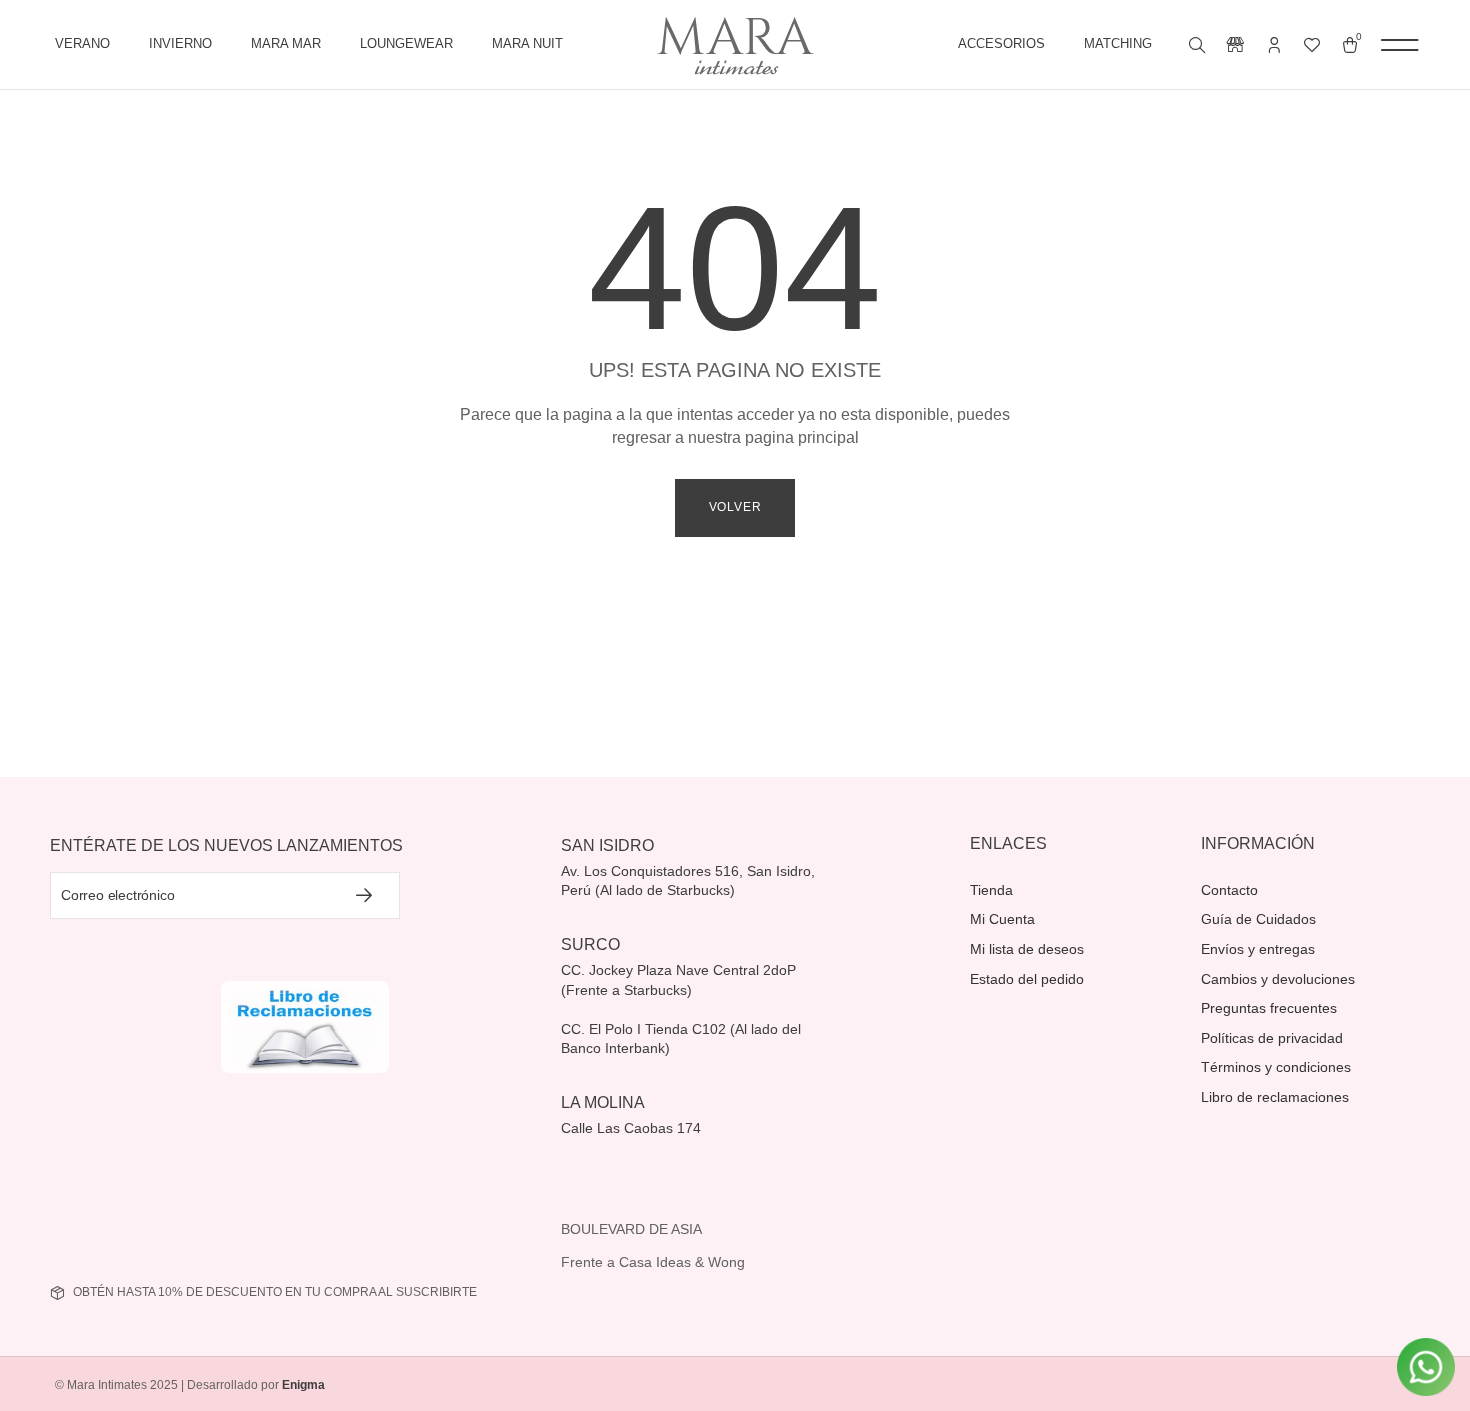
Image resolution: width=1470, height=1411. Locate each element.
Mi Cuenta (1002, 919)
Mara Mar (286, 43)
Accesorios (1001, 43)
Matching (1118, 43)
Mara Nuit (527, 43)
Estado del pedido (1027, 979)
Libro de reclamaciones (1275, 1097)
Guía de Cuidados (1258, 919)
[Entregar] (365, 895)
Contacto (1229, 890)
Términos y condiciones (1276, 1067)
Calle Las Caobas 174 (633, 1128)
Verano (82, 43)
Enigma (303, 1385)
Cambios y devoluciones (1278, 979)
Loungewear (406, 43)
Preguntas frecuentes (1269, 1008)
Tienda (991, 890)
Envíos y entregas (1258, 949)
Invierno (180, 43)
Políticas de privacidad (1272, 1038)
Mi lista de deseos (1027, 949)
